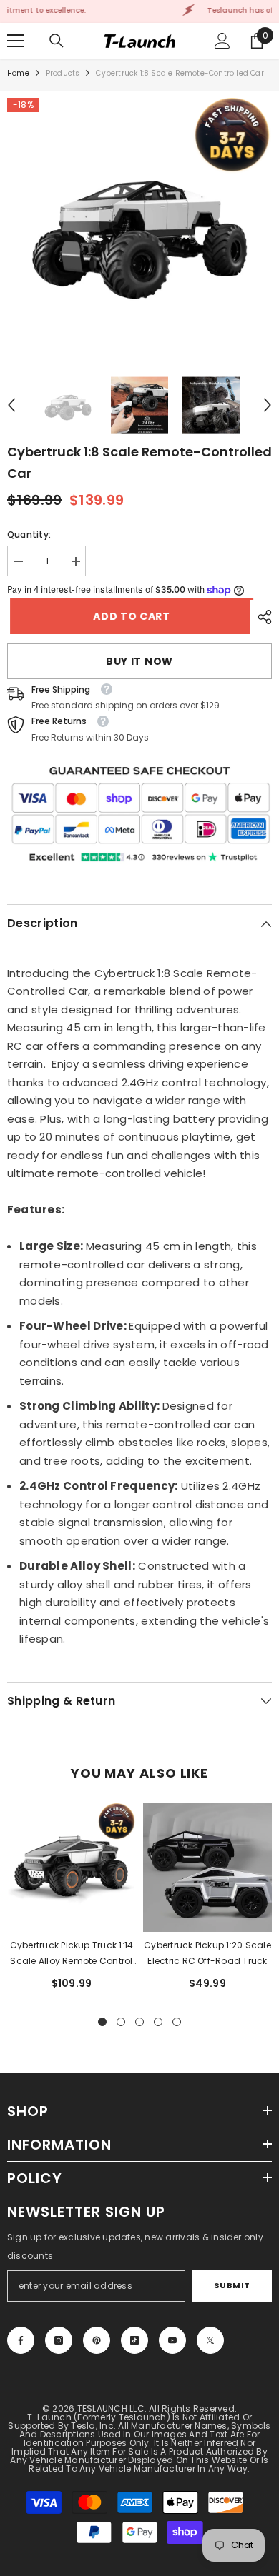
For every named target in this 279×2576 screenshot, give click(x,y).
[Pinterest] (97, 2340)
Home (18, 73)
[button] (11, 405)
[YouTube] (172, 2340)
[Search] (57, 41)
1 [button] (102, 2022)
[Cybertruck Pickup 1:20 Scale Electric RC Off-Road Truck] (207, 1868)
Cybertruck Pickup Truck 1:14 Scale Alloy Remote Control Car (72, 1954)
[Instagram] (59, 2340)
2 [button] (121, 2022)
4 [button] (158, 2022)
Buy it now (139, 661)
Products (63, 73)
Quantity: (29, 535)
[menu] (16, 41)
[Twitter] (210, 2340)
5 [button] (177, 2022)
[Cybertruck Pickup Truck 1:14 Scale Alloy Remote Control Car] (72, 1868)
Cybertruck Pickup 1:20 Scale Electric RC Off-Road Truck (207, 1953)
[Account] (222, 41)
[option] (139, 230)
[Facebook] (21, 2340)
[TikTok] (134, 2340)
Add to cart (129, 616)
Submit (232, 2285)
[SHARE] (261, 617)
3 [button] (139, 2022)
